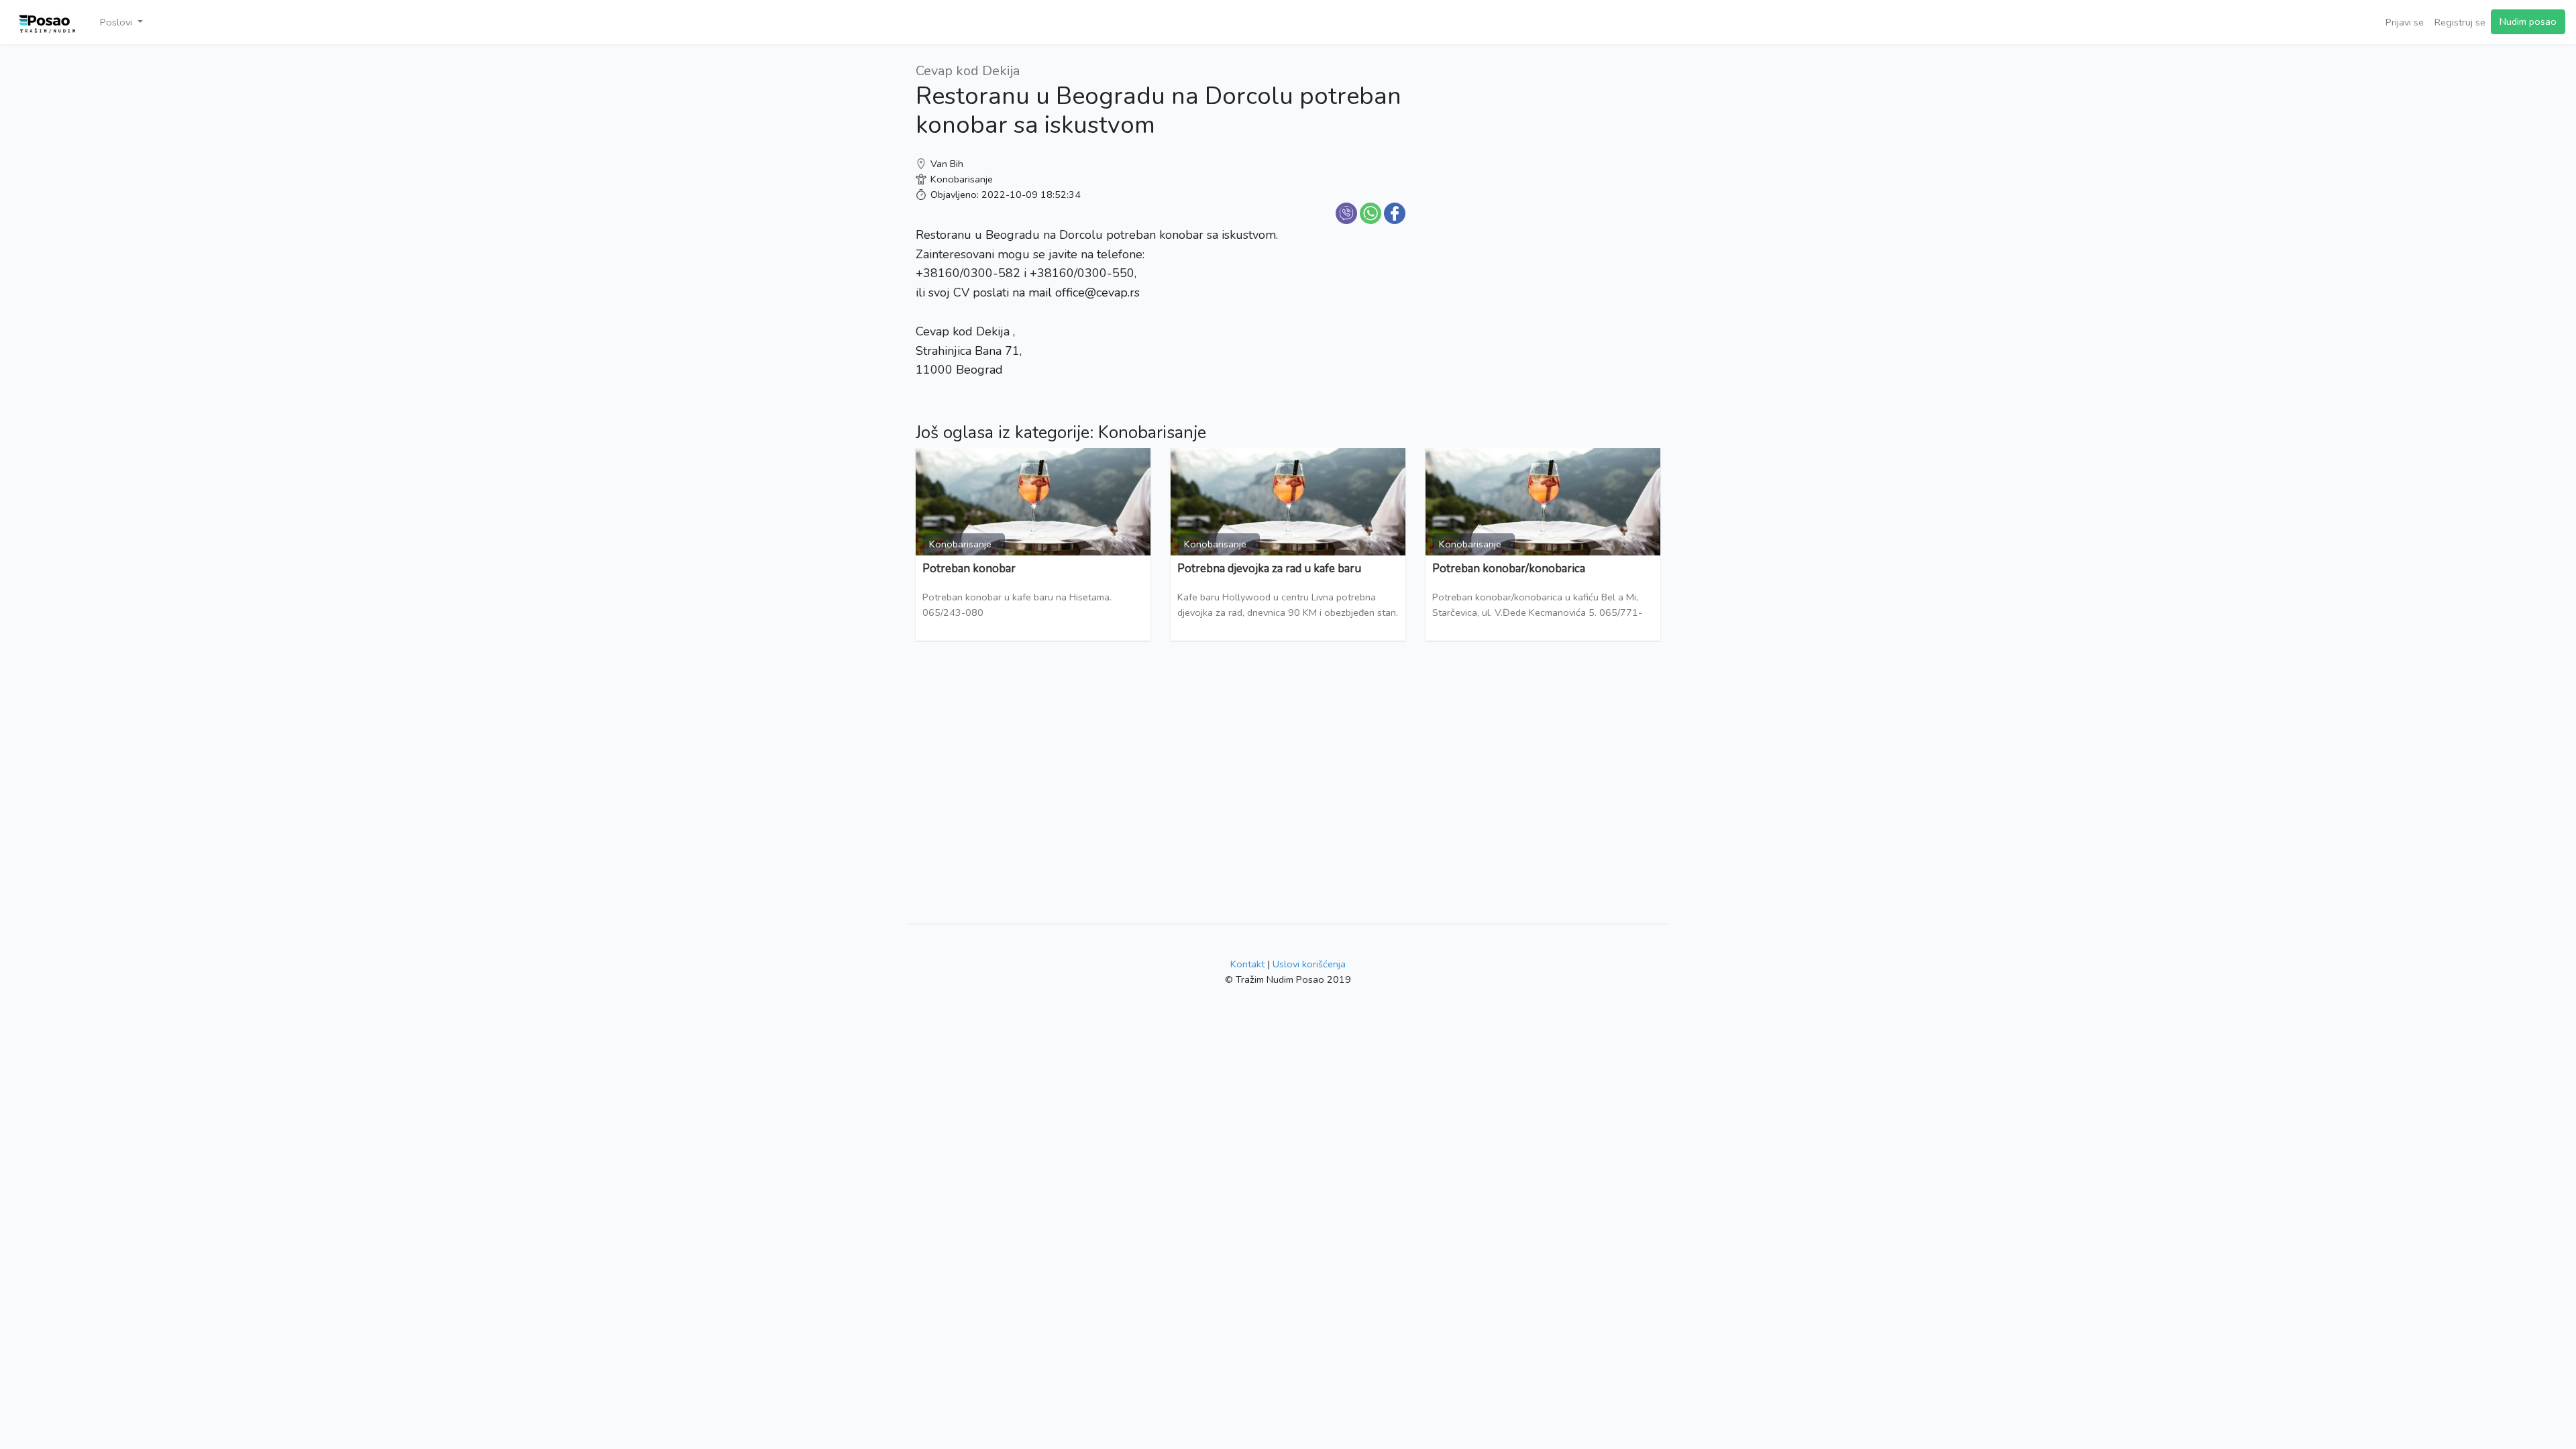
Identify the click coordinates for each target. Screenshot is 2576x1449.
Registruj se (2460, 22)
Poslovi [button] (117, 22)
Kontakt (1247, 964)
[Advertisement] (1543, 154)
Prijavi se (2405, 22)
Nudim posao (2528, 21)
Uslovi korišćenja (1309, 964)
